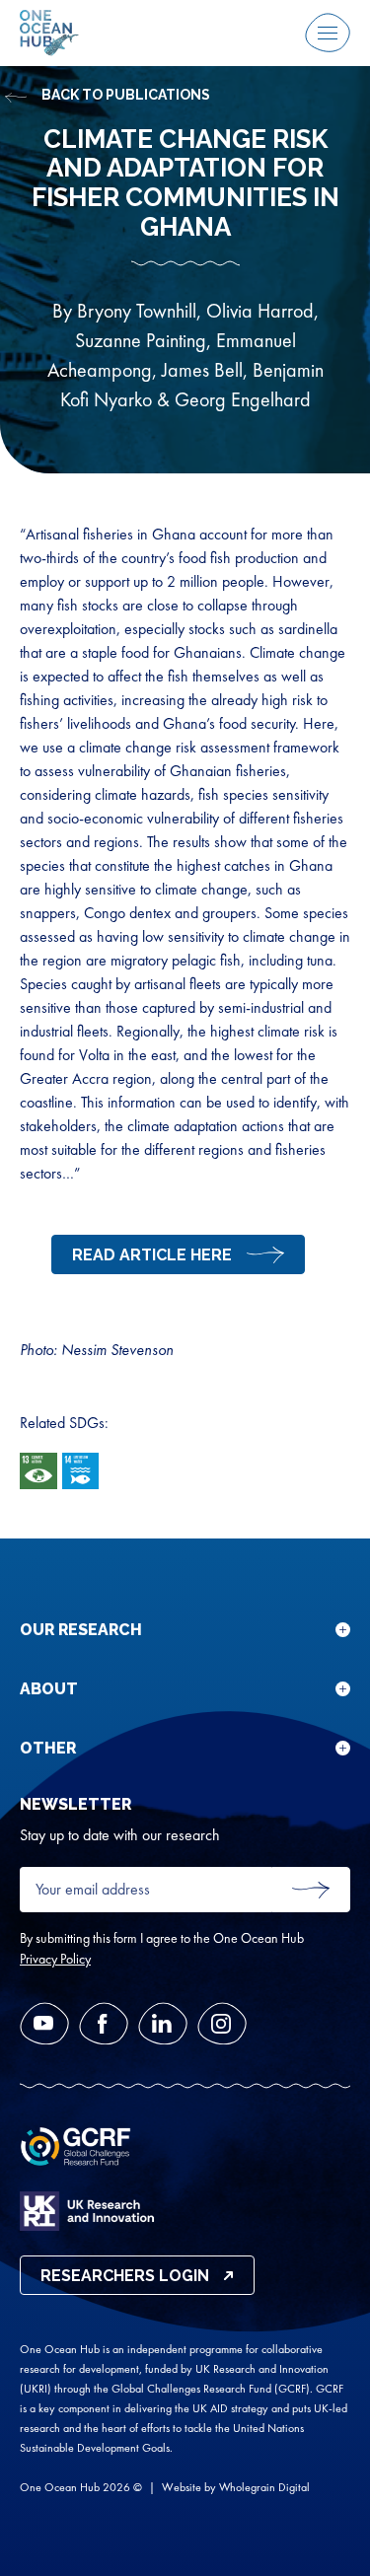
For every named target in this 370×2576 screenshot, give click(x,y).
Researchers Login (125, 2276)
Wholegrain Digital (264, 2487)
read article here (152, 1255)
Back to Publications (126, 95)
